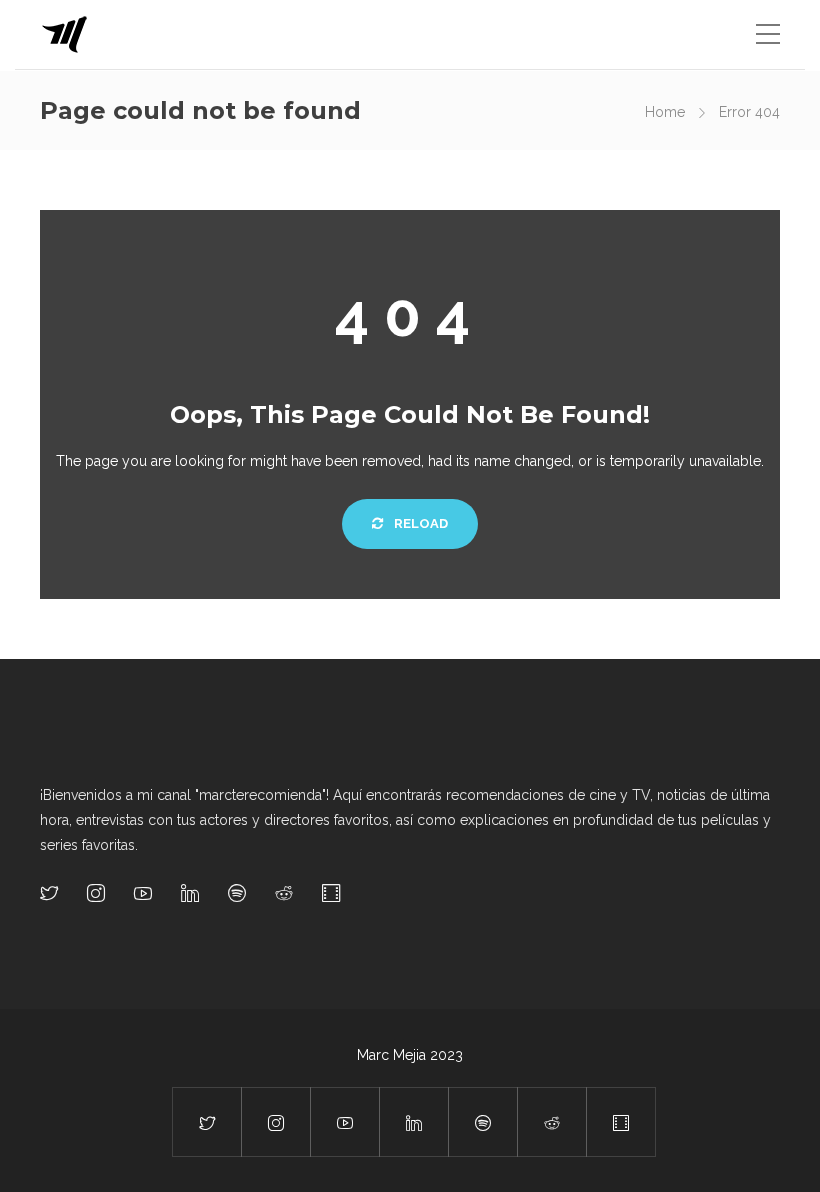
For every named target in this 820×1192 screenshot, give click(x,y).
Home (665, 112)
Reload (419, 523)
